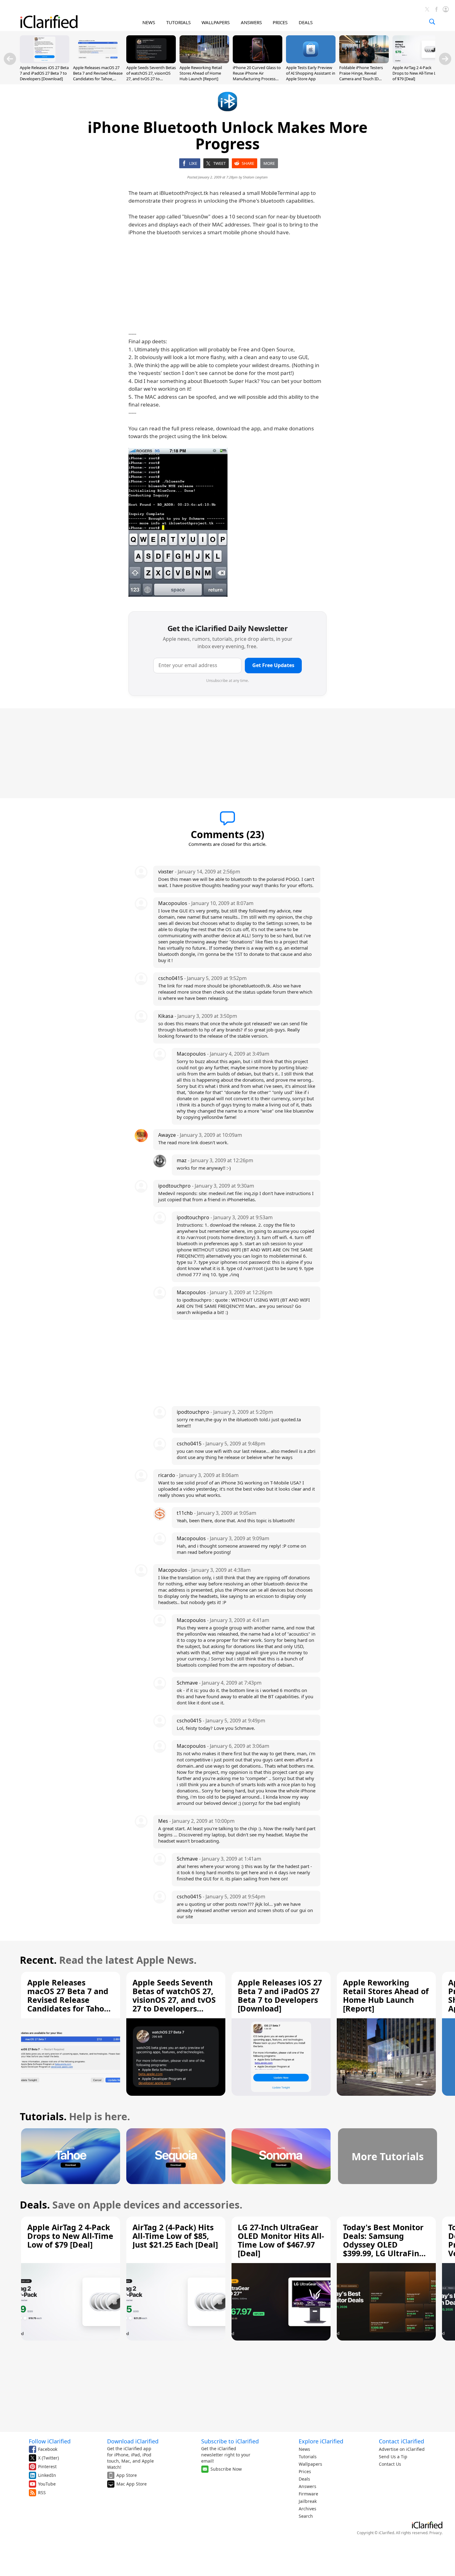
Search (306, 2516)
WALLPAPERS (216, 22)
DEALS (306, 22)
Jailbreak (308, 2501)
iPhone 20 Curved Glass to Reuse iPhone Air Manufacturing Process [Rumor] (257, 76)
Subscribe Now (226, 2469)
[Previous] (10, 59)
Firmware (308, 2494)
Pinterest (47, 2466)
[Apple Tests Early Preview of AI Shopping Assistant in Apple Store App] (311, 61)
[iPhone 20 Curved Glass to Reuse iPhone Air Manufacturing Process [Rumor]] (258, 61)
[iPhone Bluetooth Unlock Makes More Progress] (178, 522)
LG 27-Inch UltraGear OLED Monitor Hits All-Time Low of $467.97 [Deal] (281, 2240)
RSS (42, 2492)
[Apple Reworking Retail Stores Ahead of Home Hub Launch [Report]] (204, 61)
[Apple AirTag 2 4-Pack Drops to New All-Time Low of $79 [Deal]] (417, 61)
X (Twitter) (48, 2458)
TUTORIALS (178, 22)
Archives (308, 2509)
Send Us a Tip (393, 2457)
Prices (305, 2471)
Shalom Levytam (255, 177)
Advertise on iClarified (402, 2449)
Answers (308, 2486)
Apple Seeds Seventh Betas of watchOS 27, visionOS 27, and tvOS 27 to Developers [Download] (151, 76)
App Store (127, 2475)
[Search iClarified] (432, 22)
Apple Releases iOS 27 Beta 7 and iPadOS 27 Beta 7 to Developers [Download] (44, 73)
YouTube (47, 2484)
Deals (304, 2479)
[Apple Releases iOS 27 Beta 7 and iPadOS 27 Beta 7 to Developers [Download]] (45, 61)
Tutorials (308, 2457)
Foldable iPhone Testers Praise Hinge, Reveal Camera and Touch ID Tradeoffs (361, 76)
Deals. (35, 2205)
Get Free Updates (273, 665)
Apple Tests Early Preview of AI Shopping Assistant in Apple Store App (311, 73)
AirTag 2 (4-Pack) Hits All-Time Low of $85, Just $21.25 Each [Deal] (175, 2236)
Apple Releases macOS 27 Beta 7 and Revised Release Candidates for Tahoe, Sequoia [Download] (98, 76)
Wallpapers (310, 2464)
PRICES (280, 22)
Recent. (38, 1960)
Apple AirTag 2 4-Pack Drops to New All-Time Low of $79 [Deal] (417, 73)
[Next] (445, 59)
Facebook (48, 2449)
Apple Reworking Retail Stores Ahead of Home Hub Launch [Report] (201, 73)
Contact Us (390, 2464)
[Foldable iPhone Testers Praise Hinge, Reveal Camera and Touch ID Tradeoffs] (364, 61)
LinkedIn (47, 2475)
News (304, 2449)
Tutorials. (43, 2116)
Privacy (435, 2533)
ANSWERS (251, 22)
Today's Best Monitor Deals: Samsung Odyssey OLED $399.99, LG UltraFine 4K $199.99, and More (383, 2244)
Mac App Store (132, 2484)
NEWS (149, 22)
